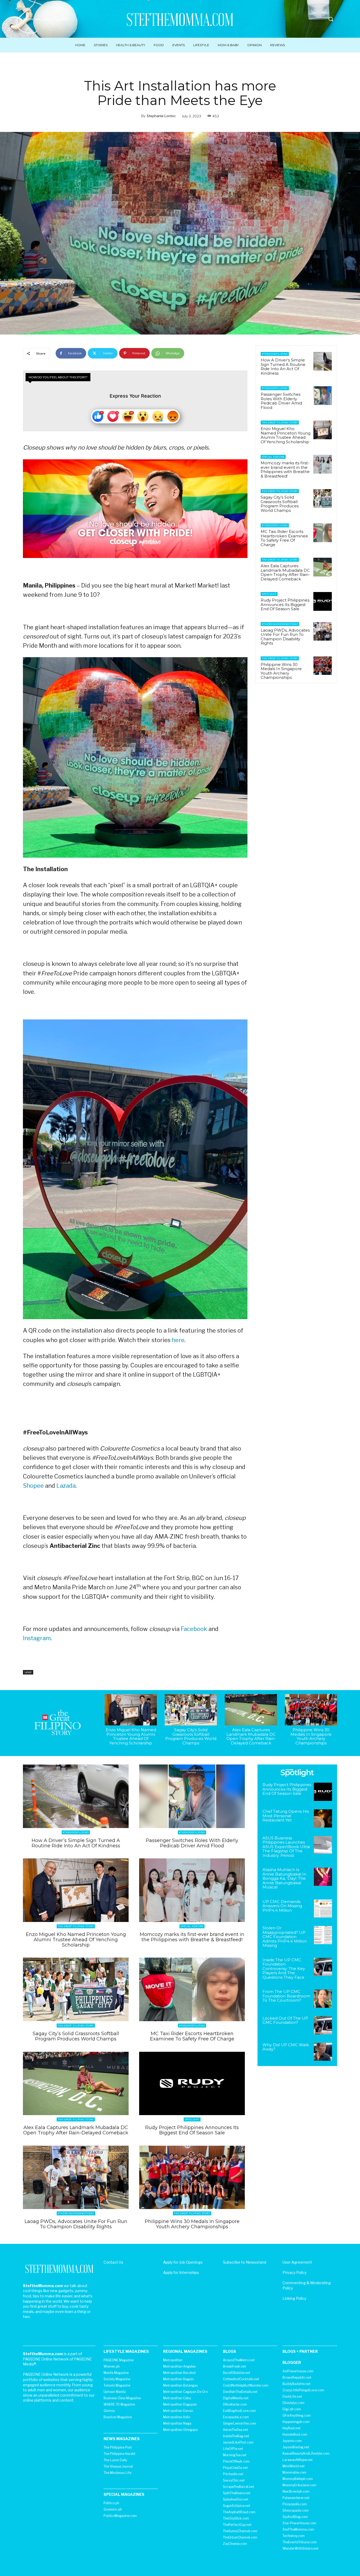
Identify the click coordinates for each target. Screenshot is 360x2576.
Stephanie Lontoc (161, 116)
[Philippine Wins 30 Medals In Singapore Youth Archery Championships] (323, 666)
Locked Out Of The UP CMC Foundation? (285, 2020)
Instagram (37, 1638)
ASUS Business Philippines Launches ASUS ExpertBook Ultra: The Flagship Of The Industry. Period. (286, 1847)
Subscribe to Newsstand (245, 2262)
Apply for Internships (181, 2272)
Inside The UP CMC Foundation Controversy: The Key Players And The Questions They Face (284, 1969)
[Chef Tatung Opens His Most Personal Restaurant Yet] (323, 1818)
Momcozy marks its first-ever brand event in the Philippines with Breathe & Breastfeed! (285, 469)
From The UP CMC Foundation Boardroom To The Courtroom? (286, 1996)
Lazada (66, 1486)
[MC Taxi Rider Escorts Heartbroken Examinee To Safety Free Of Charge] (323, 533)
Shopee (33, 1486)
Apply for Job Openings (183, 2262)
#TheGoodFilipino (275, 354)
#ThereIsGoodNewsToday (280, 624)
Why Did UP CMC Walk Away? (286, 2047)
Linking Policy (294, 2298)
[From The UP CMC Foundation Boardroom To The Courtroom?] (323, 1999)
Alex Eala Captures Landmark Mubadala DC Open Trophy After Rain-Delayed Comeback (285, 572)
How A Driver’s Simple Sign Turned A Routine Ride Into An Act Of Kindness (283, 367)
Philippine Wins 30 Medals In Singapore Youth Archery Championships (281, 671)
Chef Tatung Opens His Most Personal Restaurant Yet (286, 1816)
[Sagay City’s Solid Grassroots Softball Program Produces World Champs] (323, 498)
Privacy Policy (295, 2272)
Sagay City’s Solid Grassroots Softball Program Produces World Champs (280, 504)
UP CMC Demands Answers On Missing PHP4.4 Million (282, 1906)
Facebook (194, 1629)
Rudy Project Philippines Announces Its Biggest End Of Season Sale (285, 604)
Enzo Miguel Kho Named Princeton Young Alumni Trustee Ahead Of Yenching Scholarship (286, 435)
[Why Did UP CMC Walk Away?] (323, 2052)
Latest (28, 1672)
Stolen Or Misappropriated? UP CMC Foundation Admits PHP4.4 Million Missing (285, 1937)
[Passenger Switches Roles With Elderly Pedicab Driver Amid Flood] (323, 395)
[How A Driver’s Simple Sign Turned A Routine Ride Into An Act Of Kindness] (323, 361)
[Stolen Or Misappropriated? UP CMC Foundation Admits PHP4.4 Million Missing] (323, 1935)
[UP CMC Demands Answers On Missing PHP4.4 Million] (323, 1909)
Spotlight (269, 594)
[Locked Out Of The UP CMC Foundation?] (323, 2025)
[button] (331, 19)
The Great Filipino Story (280, 423)
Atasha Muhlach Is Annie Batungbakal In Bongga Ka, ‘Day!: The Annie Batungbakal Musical (284, 1878)
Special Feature (273, 457)
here (178, 1340)
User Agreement (297, 2262)
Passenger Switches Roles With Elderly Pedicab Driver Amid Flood (281, 401)
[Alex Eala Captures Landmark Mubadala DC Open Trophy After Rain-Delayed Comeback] (323, 567)
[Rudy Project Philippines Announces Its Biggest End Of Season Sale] (323, 601)
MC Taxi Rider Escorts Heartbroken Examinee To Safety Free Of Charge (284, 538)
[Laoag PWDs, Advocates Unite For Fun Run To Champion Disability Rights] (323, 631)
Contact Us (113, 2262)
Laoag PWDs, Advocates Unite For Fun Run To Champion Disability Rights (285, 637)
